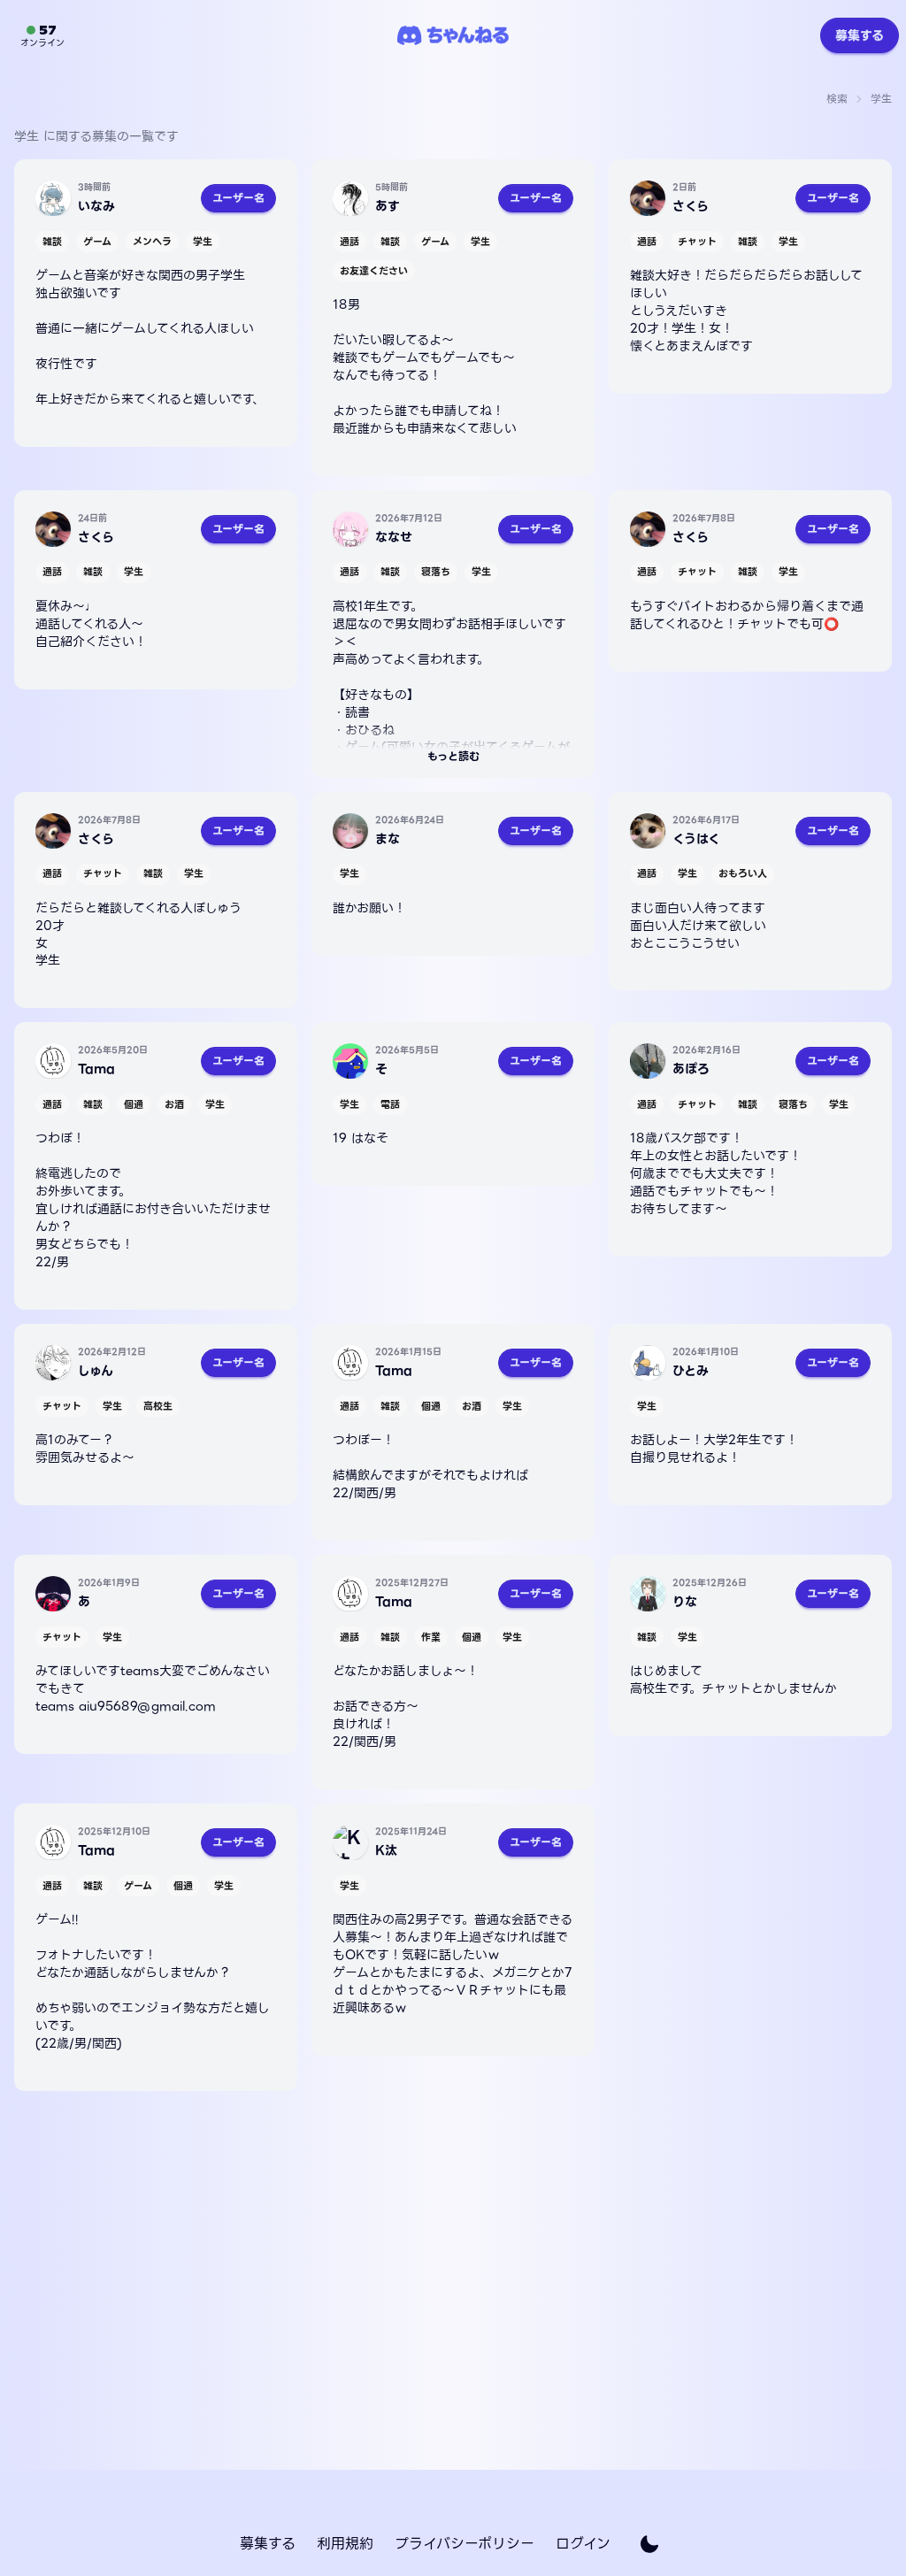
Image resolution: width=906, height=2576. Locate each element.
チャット (697, 242)
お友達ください (374, 271)
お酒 (174, 1104)
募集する (860, 35)
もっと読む (453, 756)
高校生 (158, 1406)
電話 (390, 1104)
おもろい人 (743, 873)
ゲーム (97, 242)
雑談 (52, 242)
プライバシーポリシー (465, 2544)
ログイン (583, 2544)
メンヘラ (152, 242)
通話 (349, 242)
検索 (837, 99)
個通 (134, 1104)
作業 (431, 1637)
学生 (203, 242)
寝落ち (436, 572)
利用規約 (345, 2544)
